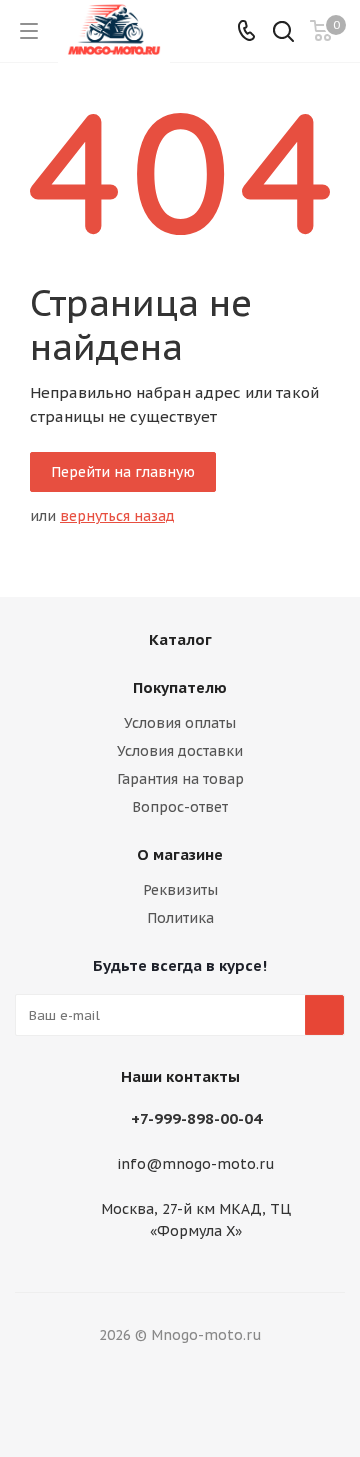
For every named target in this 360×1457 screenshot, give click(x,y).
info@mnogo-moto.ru (196, 1165)
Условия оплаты (180, 723)
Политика (180, 918)
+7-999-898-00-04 (196, 1118)
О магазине (180, 854)
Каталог (180, 639)
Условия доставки (180, 751)
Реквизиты (180, 890)
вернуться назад (117, 516)
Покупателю (180, 687)
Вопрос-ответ (180, 807)
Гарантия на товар (180, 779)
